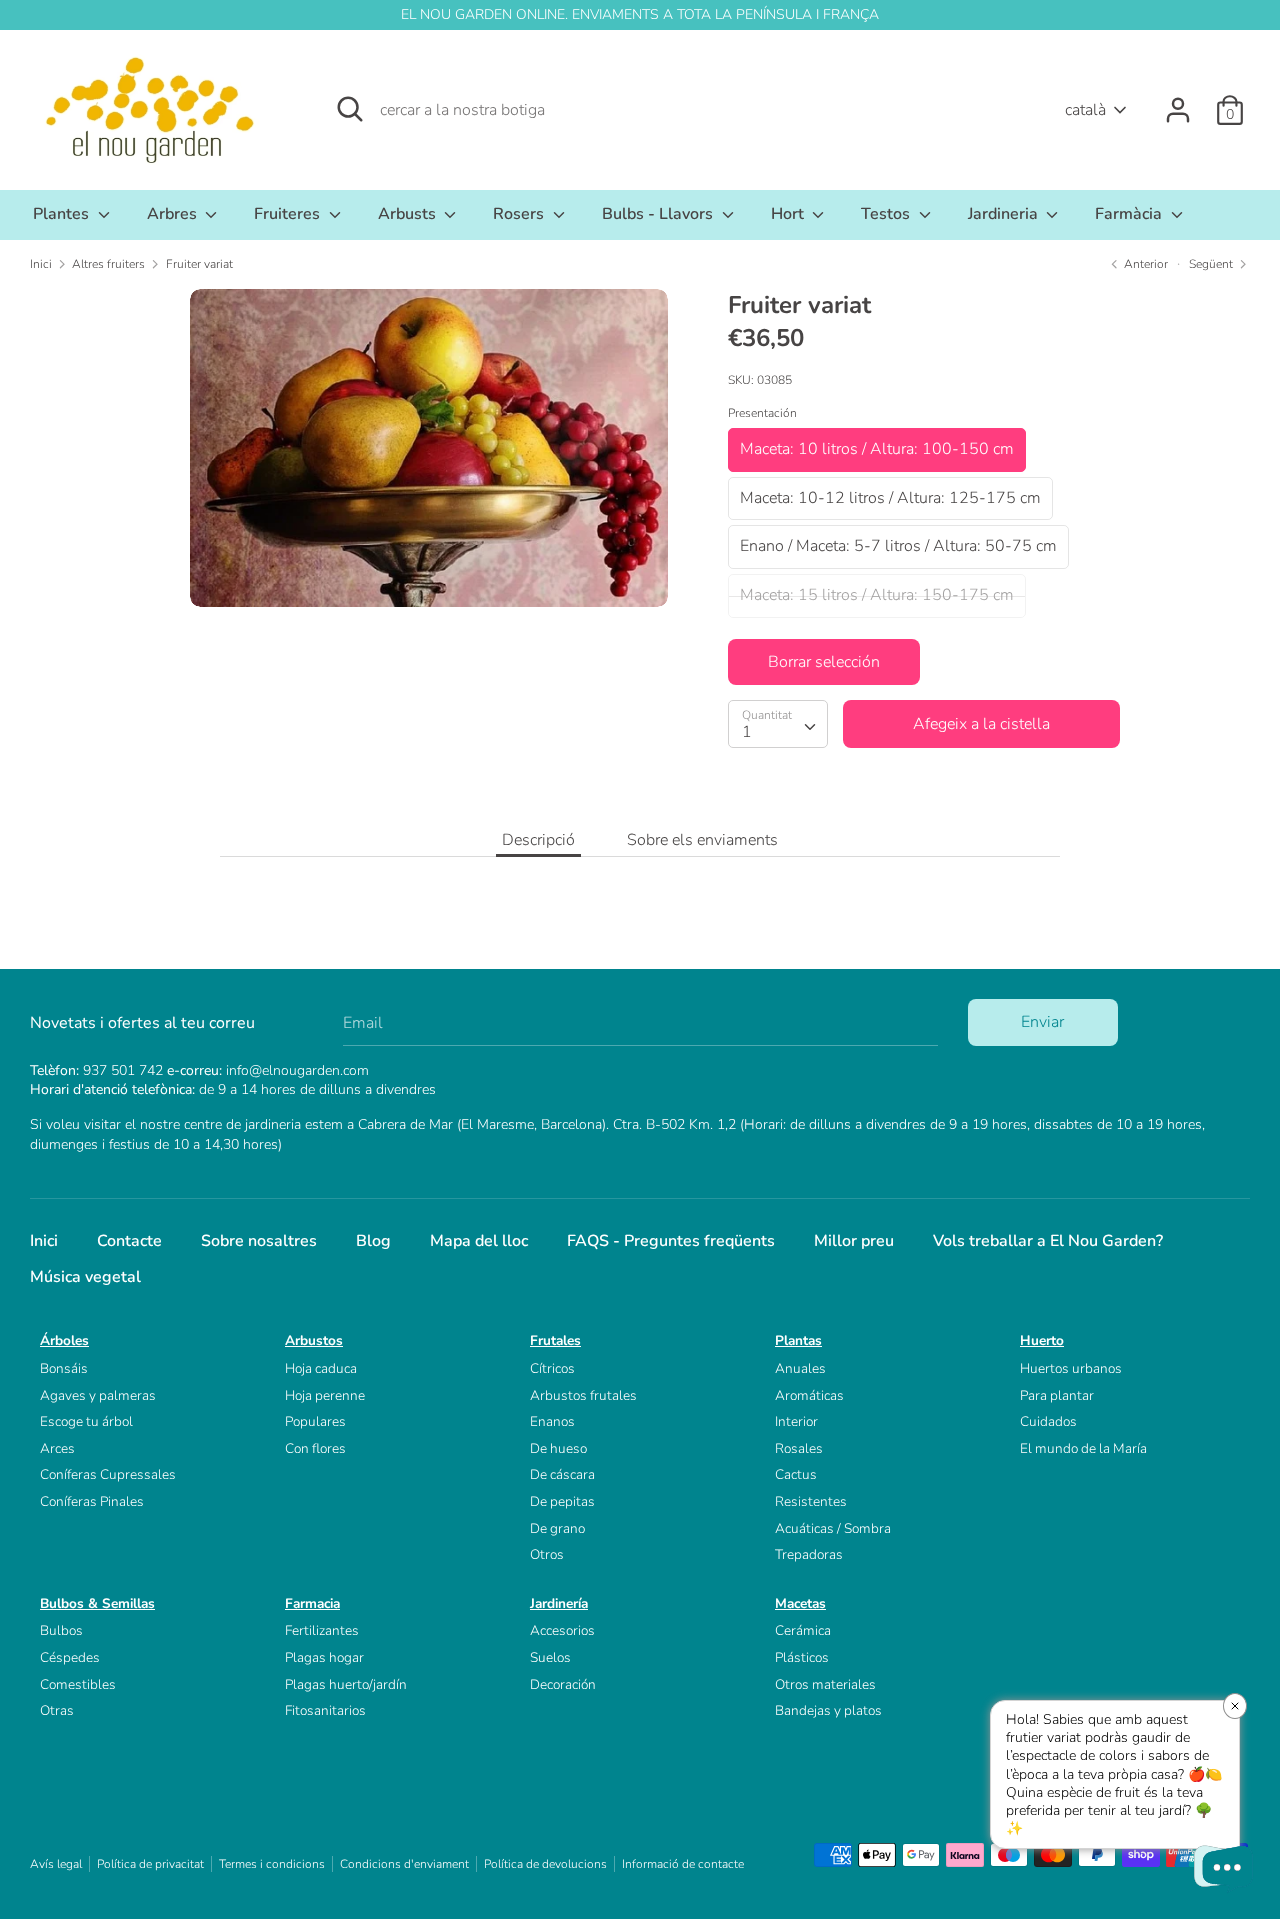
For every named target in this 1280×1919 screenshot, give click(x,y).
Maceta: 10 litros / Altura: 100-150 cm (877, 449)
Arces (57, 1448)
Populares (315, 1421)
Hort (789, 214)
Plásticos (802, 1657)
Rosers (520, 214)
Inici (44, 1241)
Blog (373, 1241)
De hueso (558, 1448)
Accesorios (562, 1630)
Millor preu (854, 1241)
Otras (57, 1710)
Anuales (800, 1368)
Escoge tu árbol (86, 1421)
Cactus (796, 1474)
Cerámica (803, 1630)
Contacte (129, 1241)
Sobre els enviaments (702, 840)
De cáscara (562, 1474)
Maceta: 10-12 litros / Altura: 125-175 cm (890, 498)
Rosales (799, 1448)
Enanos (552, 1421)
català (1085, 110)
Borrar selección (824, 662)
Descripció (538, 840)
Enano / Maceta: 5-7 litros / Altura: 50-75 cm (898, 546)
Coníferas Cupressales (108, 1474)
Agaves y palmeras (98, 1395)
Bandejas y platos (828, 1710)
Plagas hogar (324, 1657)
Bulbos (61, 1630)
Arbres (174, 214)
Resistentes (811, 1501)
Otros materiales (825, 1684)
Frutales (555, 1340)
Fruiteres (289, 214)
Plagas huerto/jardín (346, 1684)
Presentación (762, 413)
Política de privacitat (150, 1864)
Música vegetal (85, 1277)
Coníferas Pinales (92, 1501)
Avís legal (56, 1864)
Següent (1212, 264)
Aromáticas (809, 1395)
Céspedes (70, 1657)
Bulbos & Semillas (97, 1603)
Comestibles (78, 1684)
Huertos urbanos (1071, 1368)
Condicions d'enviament (404, 1864)
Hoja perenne (325, 1395)
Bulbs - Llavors (659, 214)
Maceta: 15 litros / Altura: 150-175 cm (877, 595)
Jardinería (559, 1603)
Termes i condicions (272, 1864)
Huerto (1042, 1340)
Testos (887, 214)
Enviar (1042, 1022)
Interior (796, 1421)
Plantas (798, 1340)
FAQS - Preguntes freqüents (671, 1241)
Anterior (1144, 264)
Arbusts (409, 214)
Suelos (550, 1657)
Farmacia (312, 1603)
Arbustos (314, 1340)
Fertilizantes (322, 1630)
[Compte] (1178, 102)
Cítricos (552, 1368)
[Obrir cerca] (350, 109)
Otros (547, 1554)
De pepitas (562, 1501)
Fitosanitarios (325, 1710)
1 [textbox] (747, 732)
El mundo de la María (1083, 1448)
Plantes (63, 214)
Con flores (315, 1448)
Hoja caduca (321, 1368)
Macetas (800, 1603)
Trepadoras (809, 1554)
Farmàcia (1130, 214)
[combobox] (778, 724)
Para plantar (1057, 1395)
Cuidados (1048, 1421)
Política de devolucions (545, 1864)
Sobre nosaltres (259, 1241)
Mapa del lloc (479, 1241)
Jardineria (1005, 214)
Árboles (64, 1340)
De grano (557, 1528)
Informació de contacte (683, 1864)
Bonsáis (64, 1368)
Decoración (563, 1684)
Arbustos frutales (583, 1395)
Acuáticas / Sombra (833, 1528)
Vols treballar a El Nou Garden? (1048, 1241)
